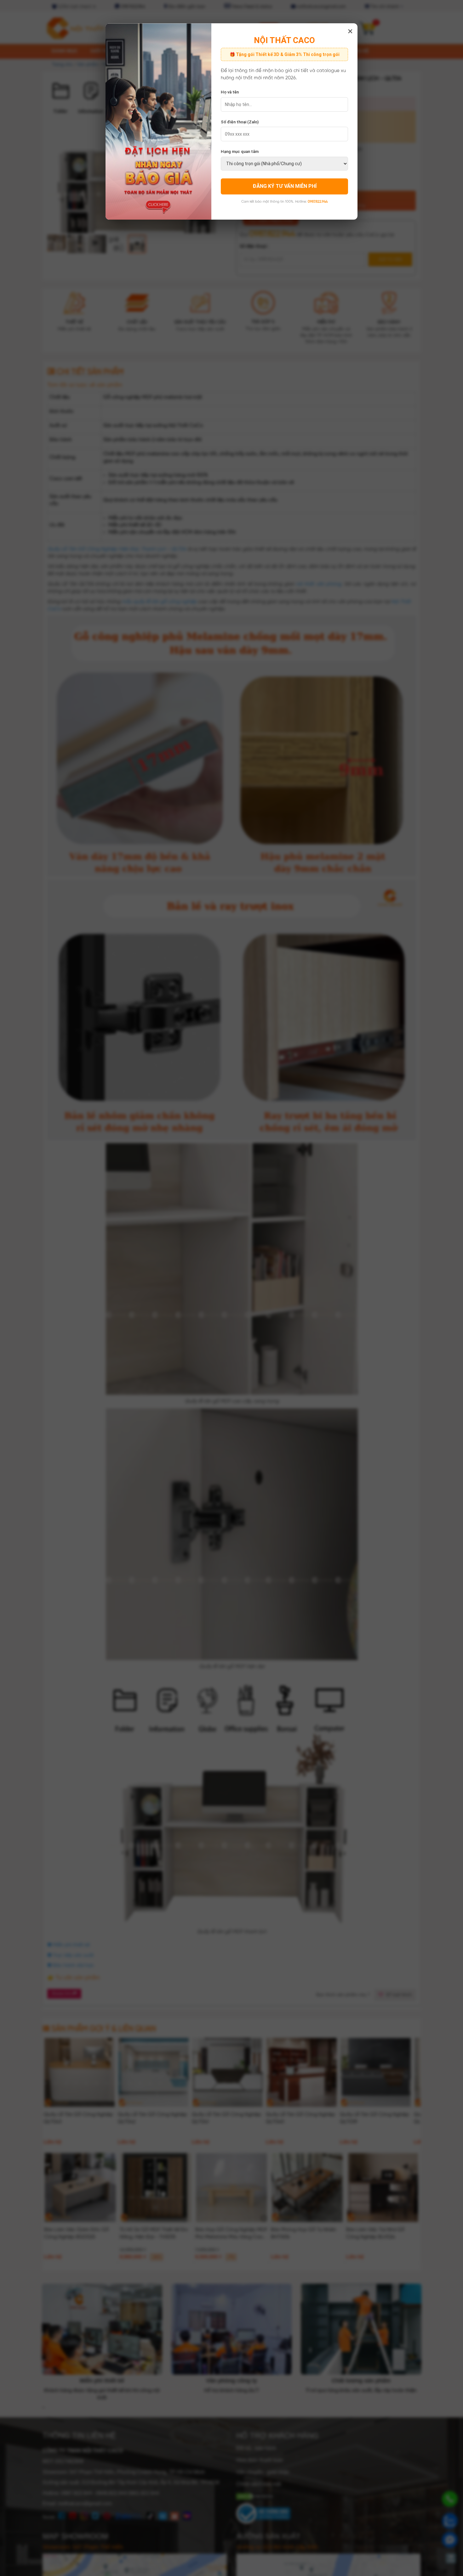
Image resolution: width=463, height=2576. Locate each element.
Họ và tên (230, 92)
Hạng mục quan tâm (240, 152)
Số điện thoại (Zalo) (240, 122)
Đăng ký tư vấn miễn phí (285, 186)
